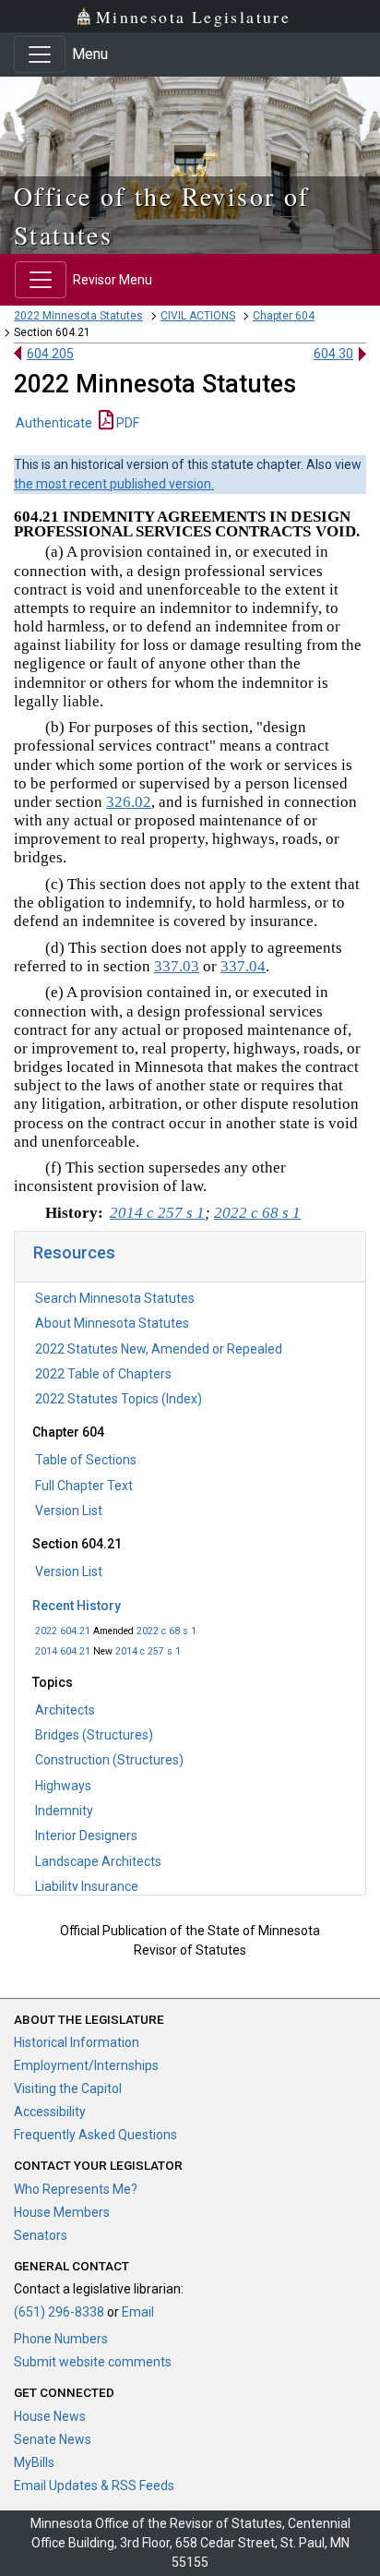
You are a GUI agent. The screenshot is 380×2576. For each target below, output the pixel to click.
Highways (63, 1786)
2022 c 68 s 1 (166, 1631)
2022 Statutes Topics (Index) (119, 1399)
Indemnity (64, 1811)
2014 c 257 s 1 (148, 1651)
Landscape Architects (98, 1861)
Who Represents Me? (76, 2189)
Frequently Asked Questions (95, 2135)
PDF (126, 423)
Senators (41, 2235)
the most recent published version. (114, 484)
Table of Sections (86, 1460)
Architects (65, 1710)
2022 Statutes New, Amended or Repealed (159, 1349)
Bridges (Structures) (94, 1735)
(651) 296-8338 (59, 2312)
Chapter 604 (284, 316)
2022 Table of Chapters (103, 1374)
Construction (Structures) (109, 1760)
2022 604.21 (63, 1631)
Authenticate (54, 423)
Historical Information (77, 2042)
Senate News (53, 2439)
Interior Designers (86, 1836)
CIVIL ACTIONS (198, 316)
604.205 (50, 354)
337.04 (243, 966)
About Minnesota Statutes (112, 1323)
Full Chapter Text (84, 1486)
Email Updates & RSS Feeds (94, 2486)
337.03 (177, 966)
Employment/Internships (86, 2065)
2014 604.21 (63, 1651)
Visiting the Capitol (68, 2088)
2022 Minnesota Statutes (78, 316)
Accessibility (50, 2112)
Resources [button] (74, 1252)
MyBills (34, 2462)
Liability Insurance (87, 1886)
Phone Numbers (61, 2339)
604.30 (333, 354)
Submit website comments (93, 2362)
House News (50, 2416)
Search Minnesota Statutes (115, 1298)
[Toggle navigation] (40, 54)
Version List (69, 1511)
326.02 (129, 802)
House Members (62, 2212)
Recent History (77, 1606)
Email (138, 2312)
